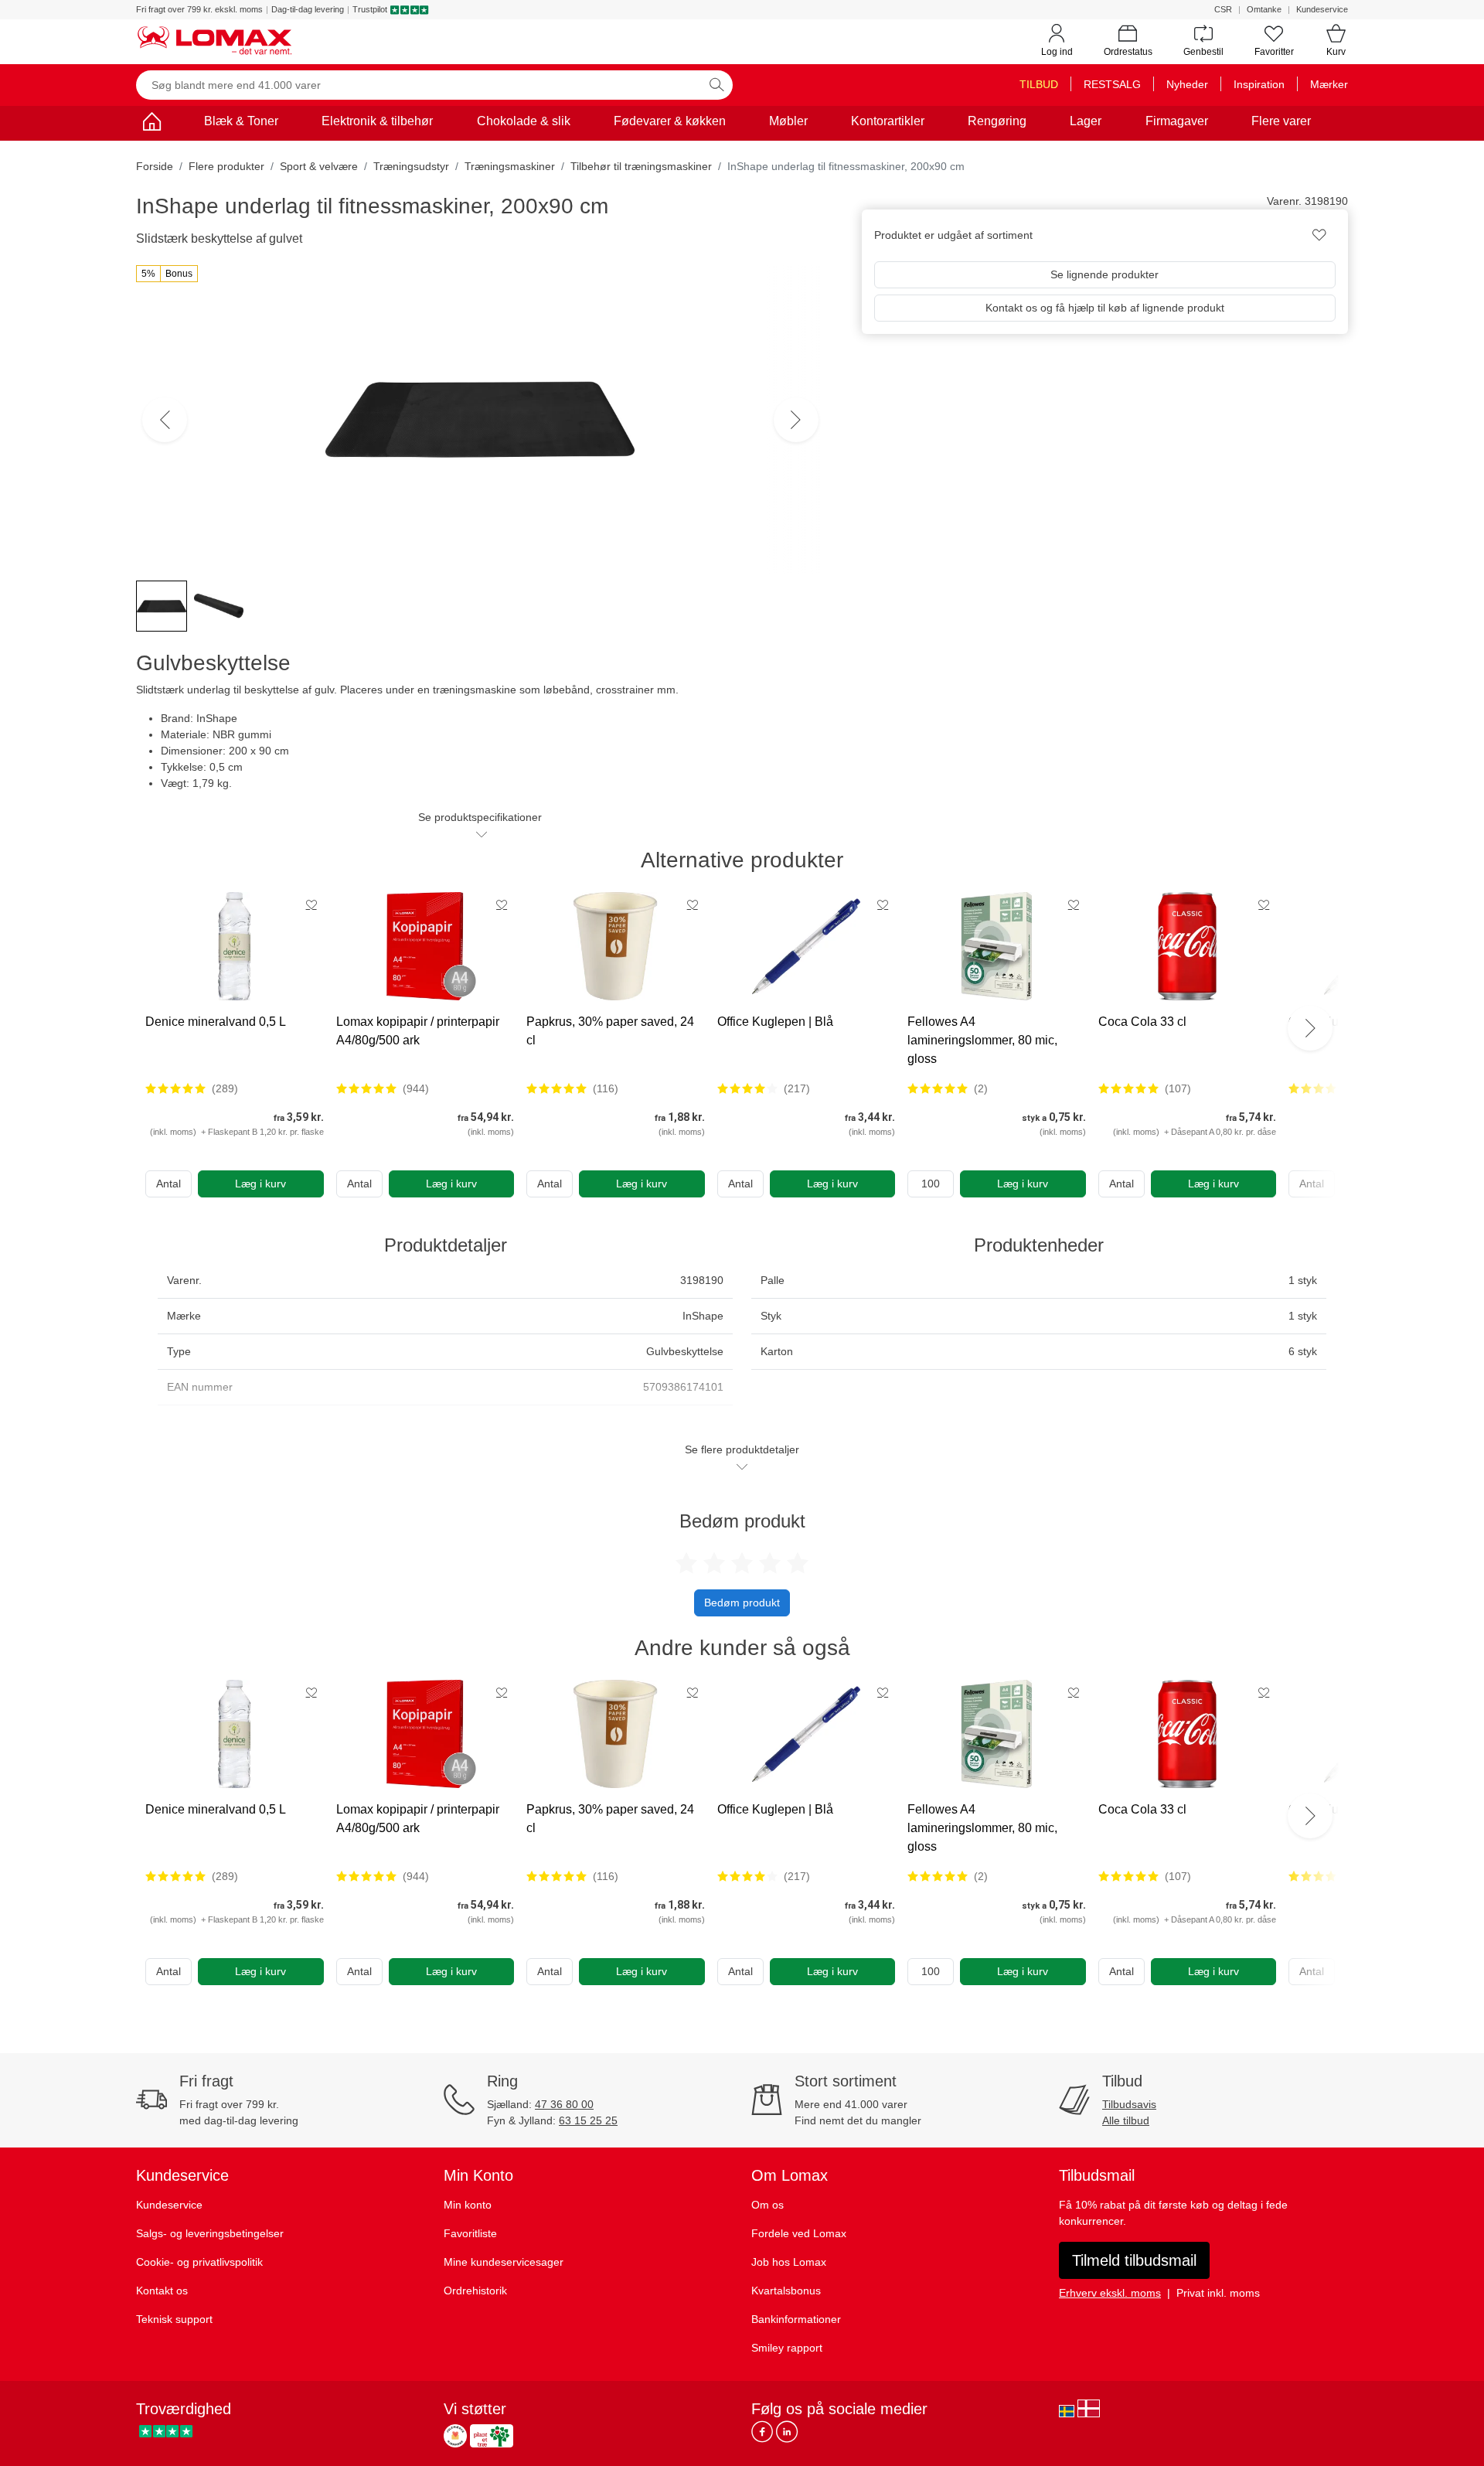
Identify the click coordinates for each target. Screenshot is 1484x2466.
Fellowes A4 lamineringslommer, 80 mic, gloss (982, 1040)
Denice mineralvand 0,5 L (216, 1022)
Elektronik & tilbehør (377, 121)
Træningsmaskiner (510, 166)
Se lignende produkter (1104, 274)
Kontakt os (162, 2291)
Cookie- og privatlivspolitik (199, 2262)
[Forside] (151, 124)
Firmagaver (1177, 121)
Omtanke (1264, 9)
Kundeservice (1322, 9)
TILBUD (1039, 84)
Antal (168, 1184)
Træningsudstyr (411, 166)
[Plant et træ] (492, 2436)
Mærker (1329, 84)
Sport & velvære (319, 166)
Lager (1086, 121)
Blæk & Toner (241, 121)
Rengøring (997, 121)
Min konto (468, 2205)
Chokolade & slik (524, 121)
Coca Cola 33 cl (1142, 1022)
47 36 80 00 (564, 2104)
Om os (768, 2205)
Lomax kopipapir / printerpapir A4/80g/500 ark (418, 1031)
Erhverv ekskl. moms (1110, 2293)
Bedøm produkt (742, 1603)
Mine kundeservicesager (504, 2262)
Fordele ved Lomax (799, 2233)
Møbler (788, 121)
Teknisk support (174, 2319)
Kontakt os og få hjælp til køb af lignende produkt (1105, 308)
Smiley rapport (787, 2348)
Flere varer (1281, 121)
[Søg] (716, 85)
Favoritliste (470, 2233)
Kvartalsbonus (786, 2291)
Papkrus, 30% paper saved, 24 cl (610, 1031)
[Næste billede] (796, 420)
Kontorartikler (888, 121)
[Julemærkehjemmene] (455, 2436)
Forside (155, 166)
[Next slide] (1310, 1028)
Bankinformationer (796, 2319)
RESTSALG (1112, 84)
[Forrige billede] (165, 420)
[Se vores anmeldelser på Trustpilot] (166, 2432)
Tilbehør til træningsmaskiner (641, 166)
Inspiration (1259, 84)
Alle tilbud (1126, 2120)
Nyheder (1187, 84)
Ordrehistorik (475, 2291)
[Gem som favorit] (311, 904)
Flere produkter (226, 166)
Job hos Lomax (789, 2262)
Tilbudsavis (1129, 2104)
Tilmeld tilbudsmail (1134, 2260)
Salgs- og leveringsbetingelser (210, 2233)
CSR (1223, 9)
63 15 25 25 (588, 2120)
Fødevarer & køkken (670, 121)
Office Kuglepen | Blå (775, 1022)
